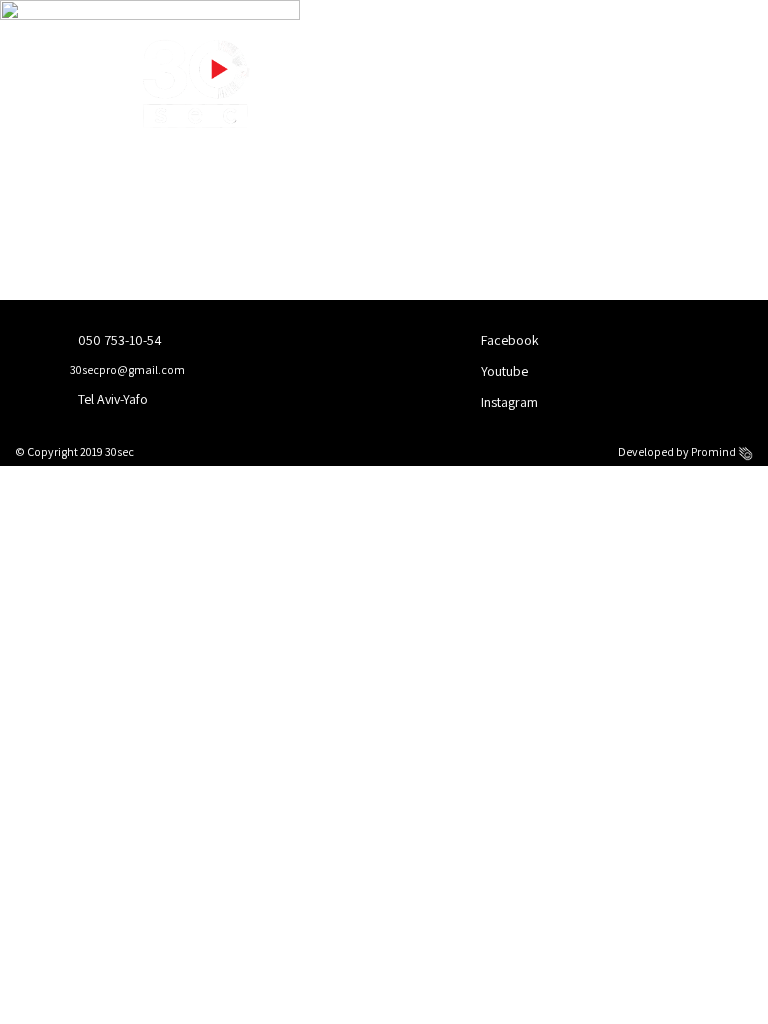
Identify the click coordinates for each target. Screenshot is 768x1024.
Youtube (503, 371)
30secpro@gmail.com (126, 369)
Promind (714, 451)
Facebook (508, 340)
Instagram (508, 402)
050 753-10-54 (118, 340)
